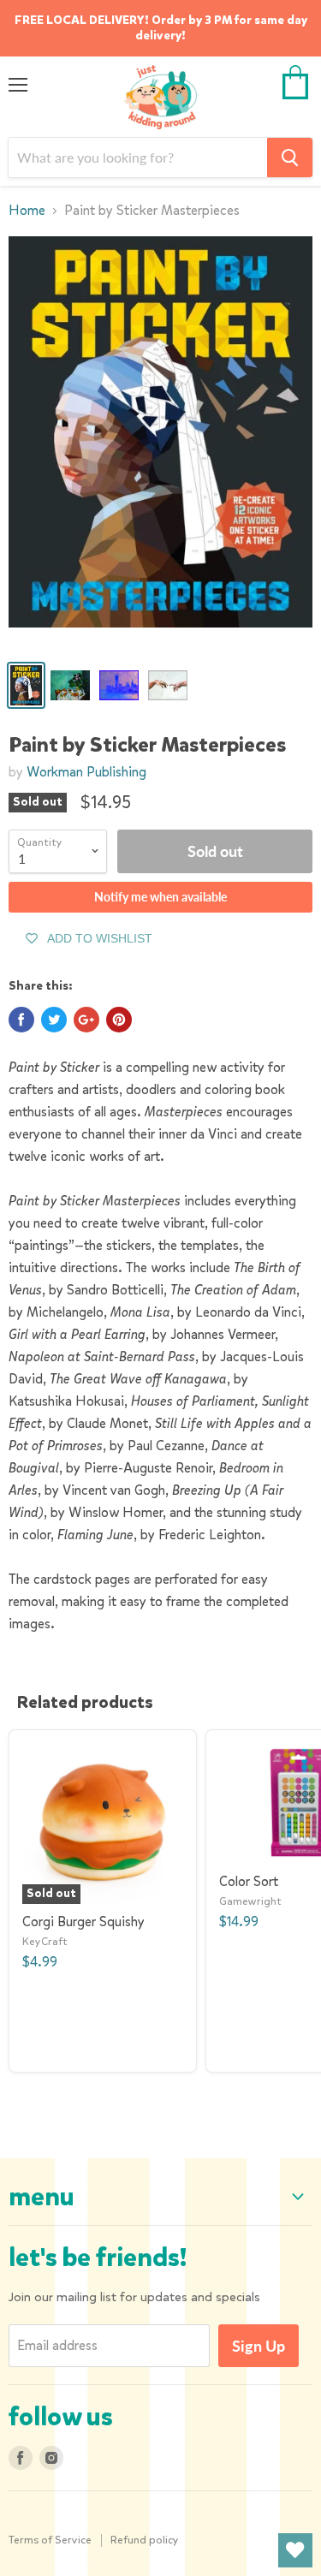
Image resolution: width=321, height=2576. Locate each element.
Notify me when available (160, 897)
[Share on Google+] (86, 1020)
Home (27, 211)
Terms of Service (50, 2540)
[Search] (290, 158)
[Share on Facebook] (21, 1020)
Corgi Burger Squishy (83, 1922)
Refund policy (145, 2540)
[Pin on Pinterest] (119, 1020)
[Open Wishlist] (295, 2550)
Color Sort (249, 1881)
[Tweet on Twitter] (54, 1020)
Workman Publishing (86, 772)
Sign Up (259, 2346)
